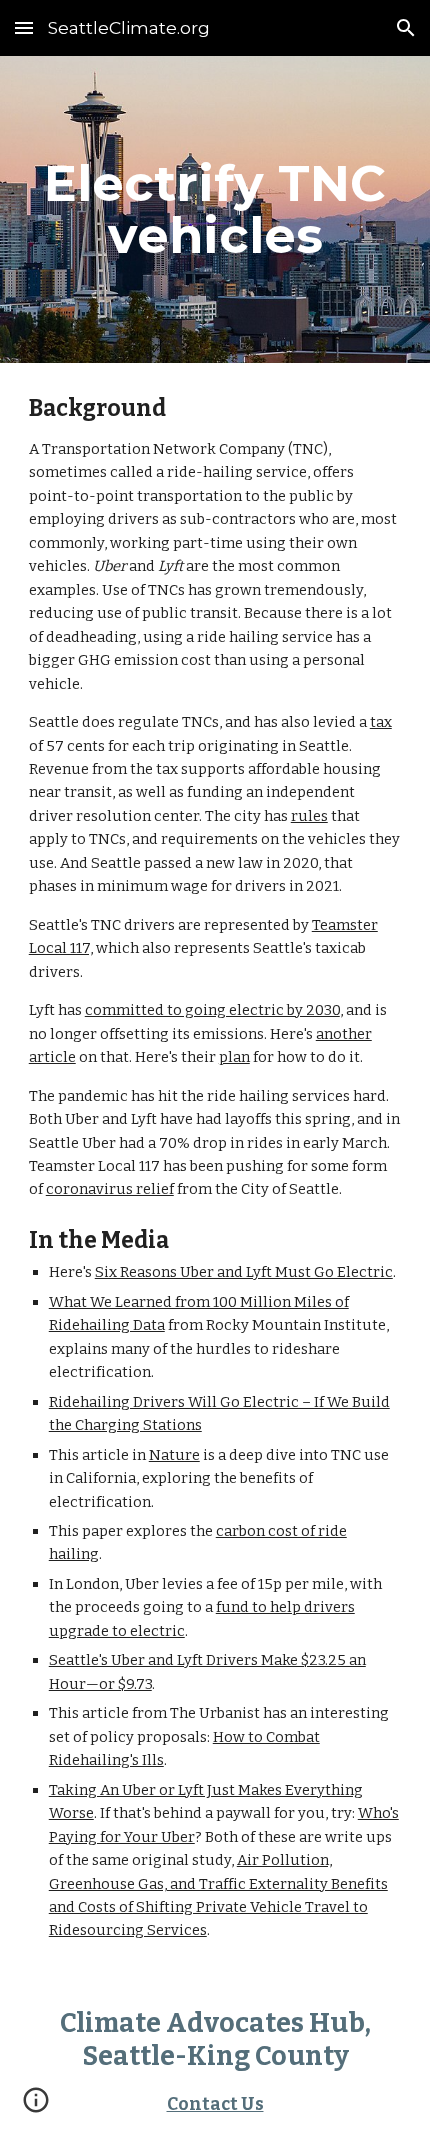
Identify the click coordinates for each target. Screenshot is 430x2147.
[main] (215, 209)
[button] (24, 27)
